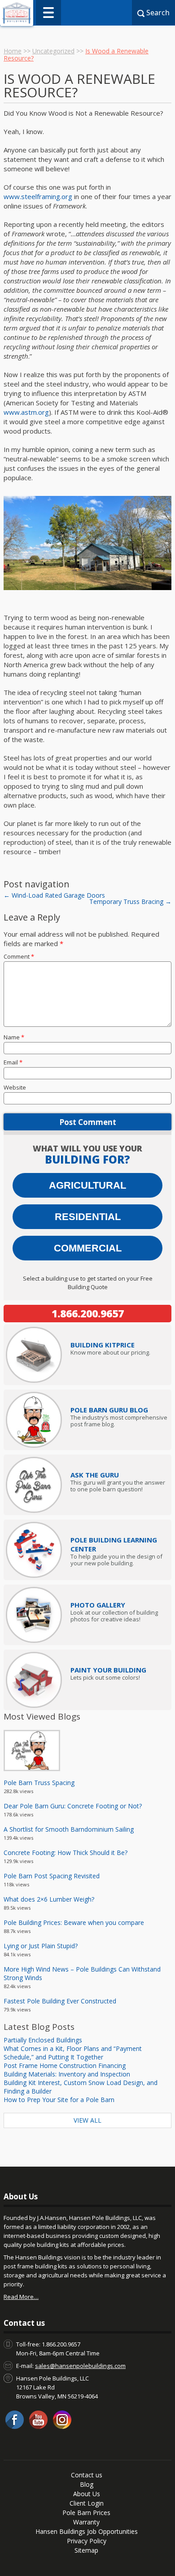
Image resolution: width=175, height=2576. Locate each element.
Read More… (21, 2297)
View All (87, 2120)
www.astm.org (26, 412)
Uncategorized (53, 51)
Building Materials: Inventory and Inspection (67, 2074)
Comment (19, 956)
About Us (87, 2494)
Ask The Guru (95, 1475)
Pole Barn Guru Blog (109, 1410)
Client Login (87, 2503)
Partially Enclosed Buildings (43, 2040)
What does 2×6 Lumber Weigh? (49, 1899)
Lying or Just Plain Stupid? (41, 1946)
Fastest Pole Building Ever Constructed (60, 2001)
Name (14, 1037)
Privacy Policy (87, 2541)
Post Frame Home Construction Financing (65, 2066)
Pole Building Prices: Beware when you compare (74, 1922)
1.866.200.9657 (88, 1313)
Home (13, 51)
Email (13, 1062)
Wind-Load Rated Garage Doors (54, 895)
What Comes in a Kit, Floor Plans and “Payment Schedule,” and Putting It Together (73, 2053)
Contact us (87, 2475)
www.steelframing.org (38, 196)
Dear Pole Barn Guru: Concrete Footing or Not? (73, 1806)
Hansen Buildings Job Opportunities (87, 2531)
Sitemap (86, 2550)
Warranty (86, 2522)
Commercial (88, 1248)
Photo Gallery (98, 1605)
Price (103, 1345)
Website (15, 1087)
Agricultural (87, 1185)
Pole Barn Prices (86, 2513)
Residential (88, 1217)
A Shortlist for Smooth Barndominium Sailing (69, 1829)
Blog (87, 2484)
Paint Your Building (108, 1670)
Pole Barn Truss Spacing (39, 1783)
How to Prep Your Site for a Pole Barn (59, 2100)
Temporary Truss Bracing (130, 901)
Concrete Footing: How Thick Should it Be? (66, 1853)
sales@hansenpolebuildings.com (80, 2366)
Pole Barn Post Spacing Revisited (52, 1876)
